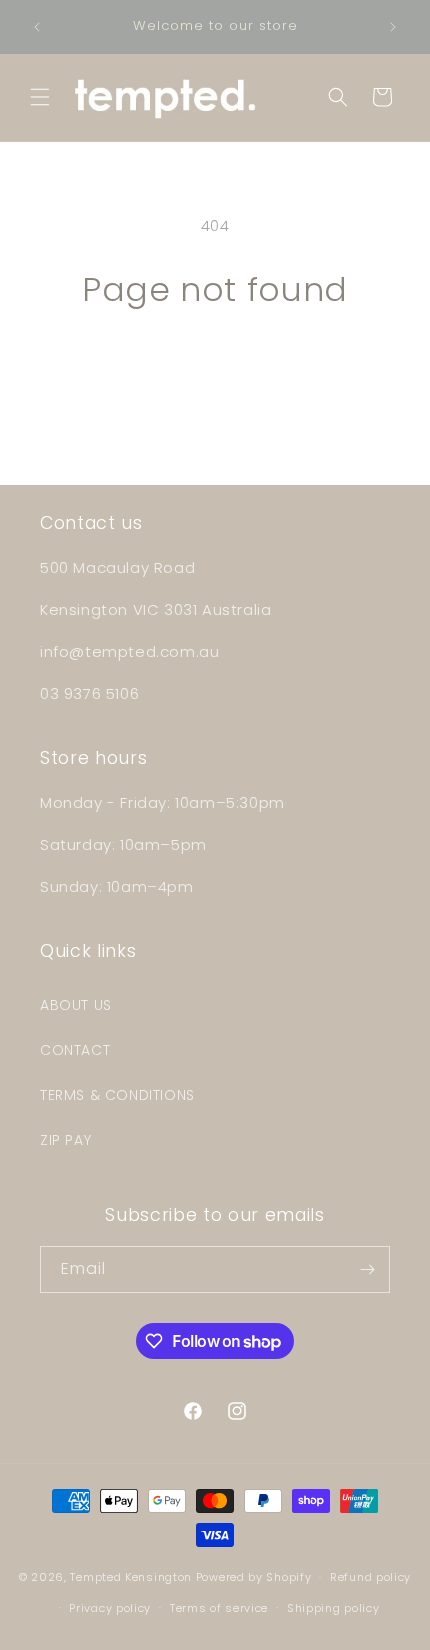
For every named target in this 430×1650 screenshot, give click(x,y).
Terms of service (219, 1608)
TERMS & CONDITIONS (117, 1095)
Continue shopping (215, 363)
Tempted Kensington (131, 1577)
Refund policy (370, 1577)
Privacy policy (110, 1608)
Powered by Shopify (254, 1577)
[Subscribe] (367, 1269)
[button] (40, 97)
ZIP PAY (65, 1140)
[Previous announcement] (37, 27)
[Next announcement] (393, 27)
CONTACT (75, 1050)
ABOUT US (76, 1005)
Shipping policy (333, 1608)
